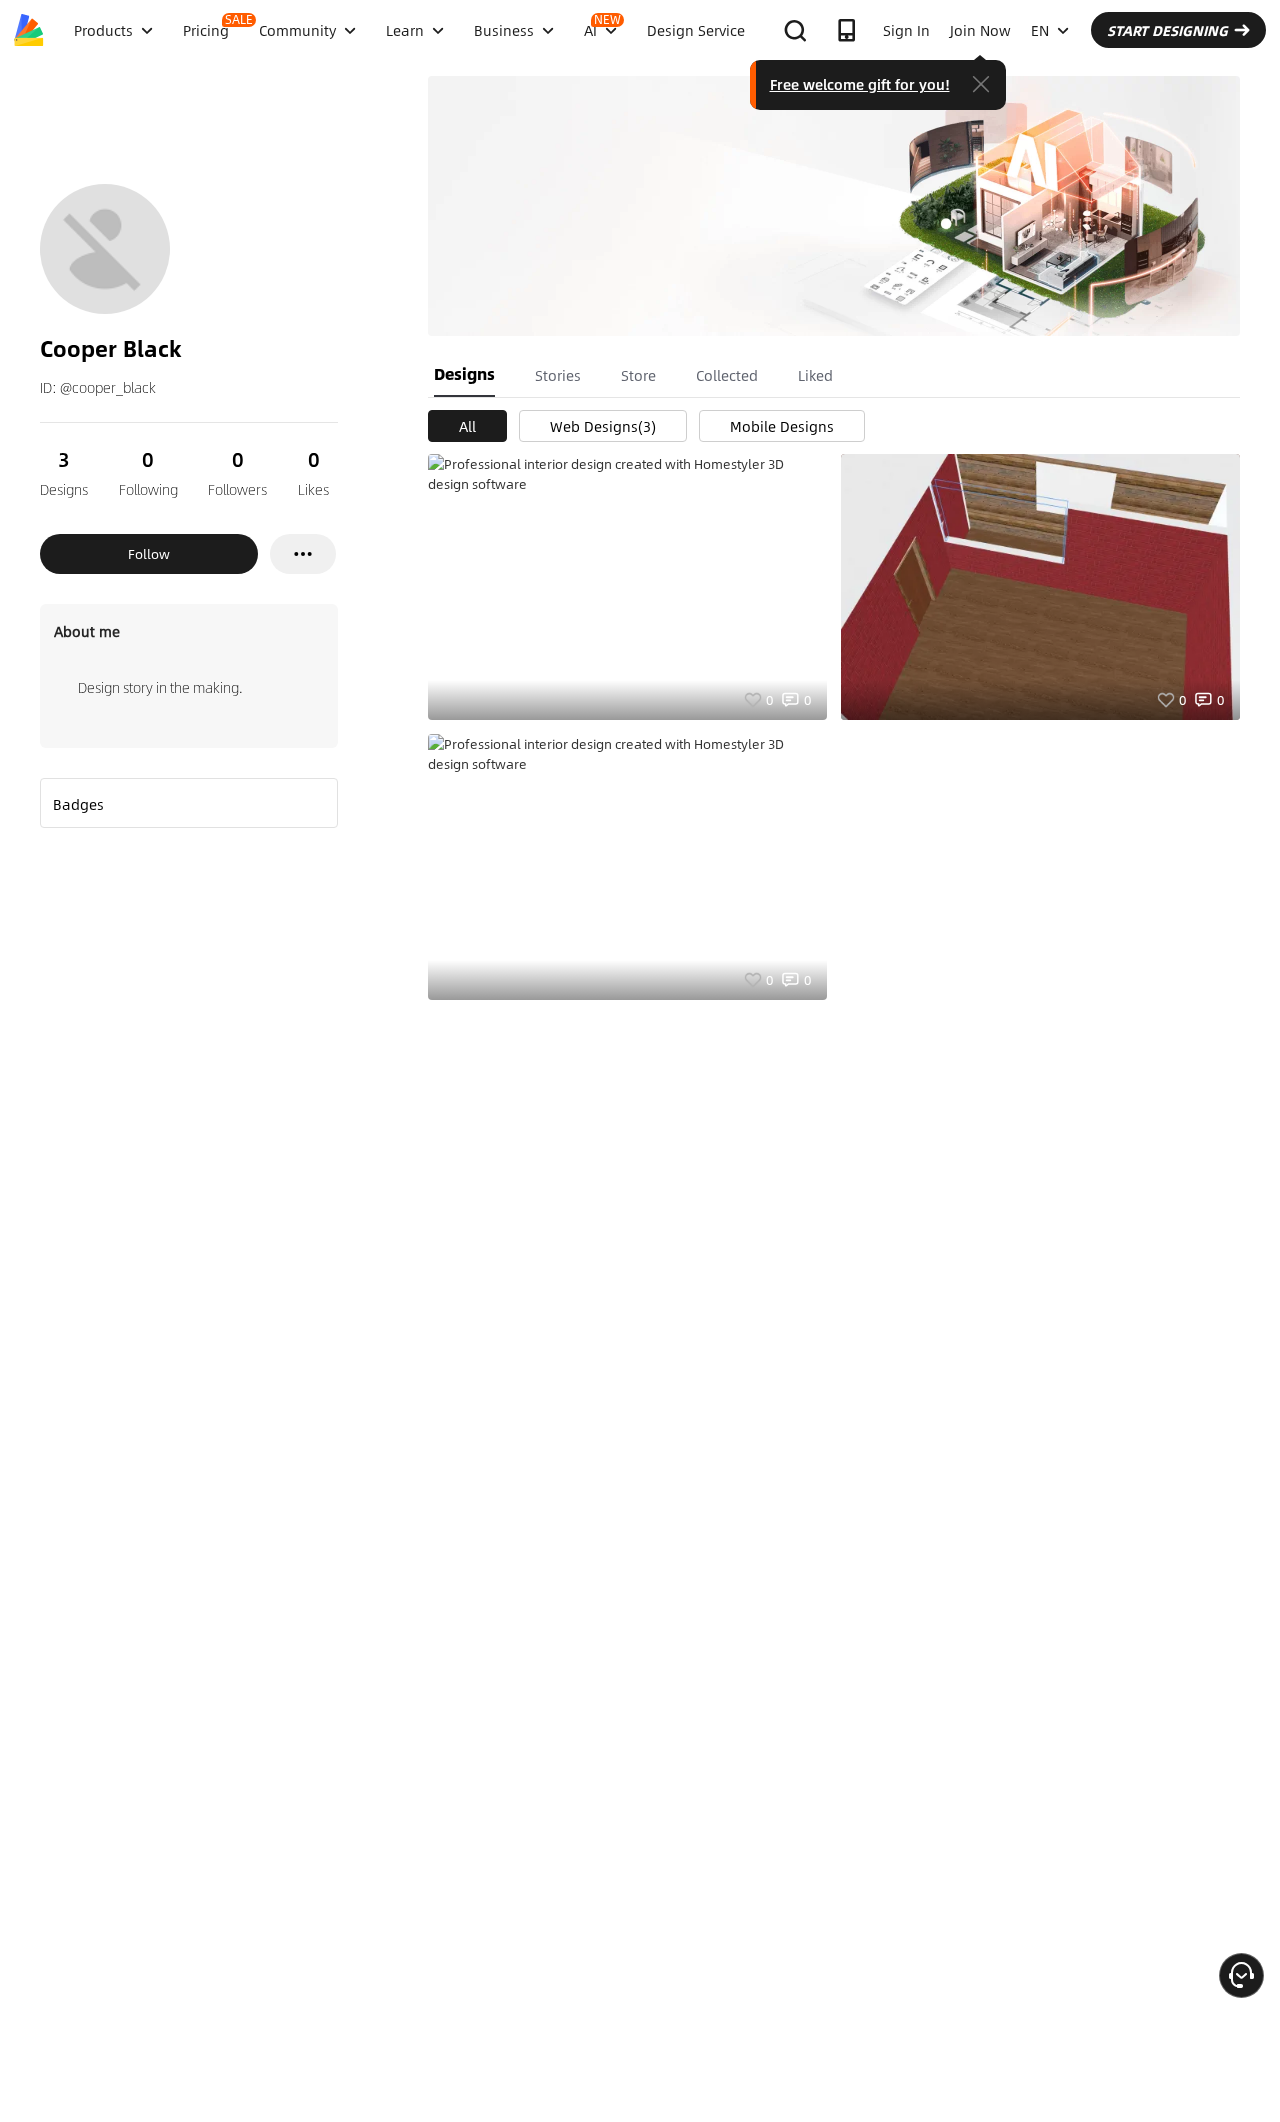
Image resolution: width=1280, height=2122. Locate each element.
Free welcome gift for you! (860, 84)
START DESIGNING (1167, 30)
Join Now (980, 30)
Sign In (906, 30)
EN (1040, 30)
